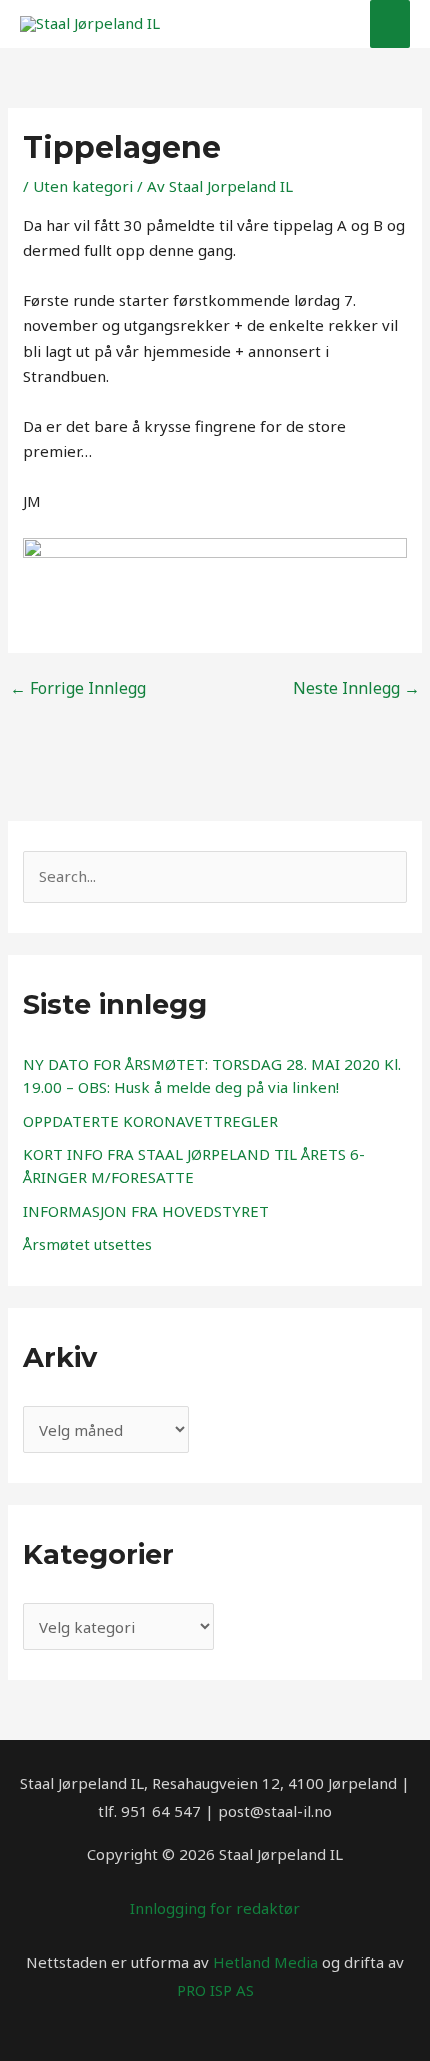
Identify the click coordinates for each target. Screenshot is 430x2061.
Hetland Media (265, 1962)
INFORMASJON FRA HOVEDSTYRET (146, 1211)
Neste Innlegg (356, 688)
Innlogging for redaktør (215, 1908)
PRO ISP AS (215, 1990)
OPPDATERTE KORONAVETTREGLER (150, 1121)
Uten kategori (83, 186)
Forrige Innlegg (78, 688)
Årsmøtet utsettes (87, 1244)
